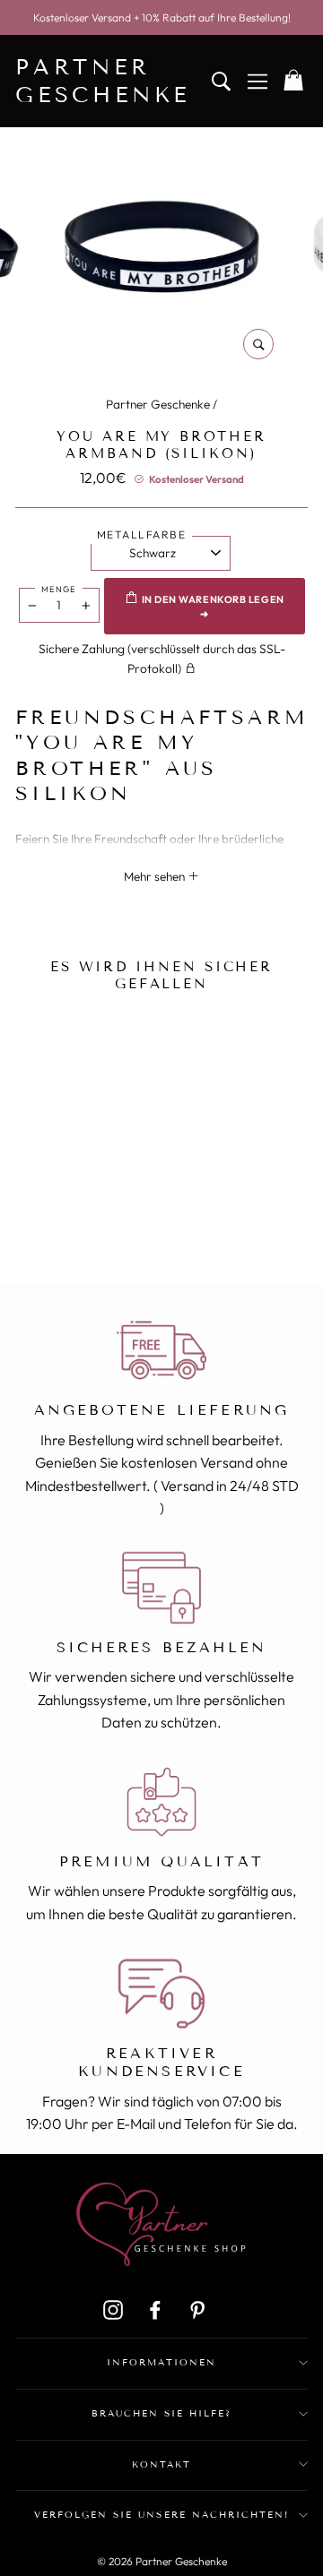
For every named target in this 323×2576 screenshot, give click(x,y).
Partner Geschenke (158, 404)
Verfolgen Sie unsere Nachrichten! (161, 2515)
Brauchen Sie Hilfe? (162, 2413)
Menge (59, 589)
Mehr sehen (156, 876)
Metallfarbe (142, 534)
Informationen (161, 2362)
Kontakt (161, 2464)
